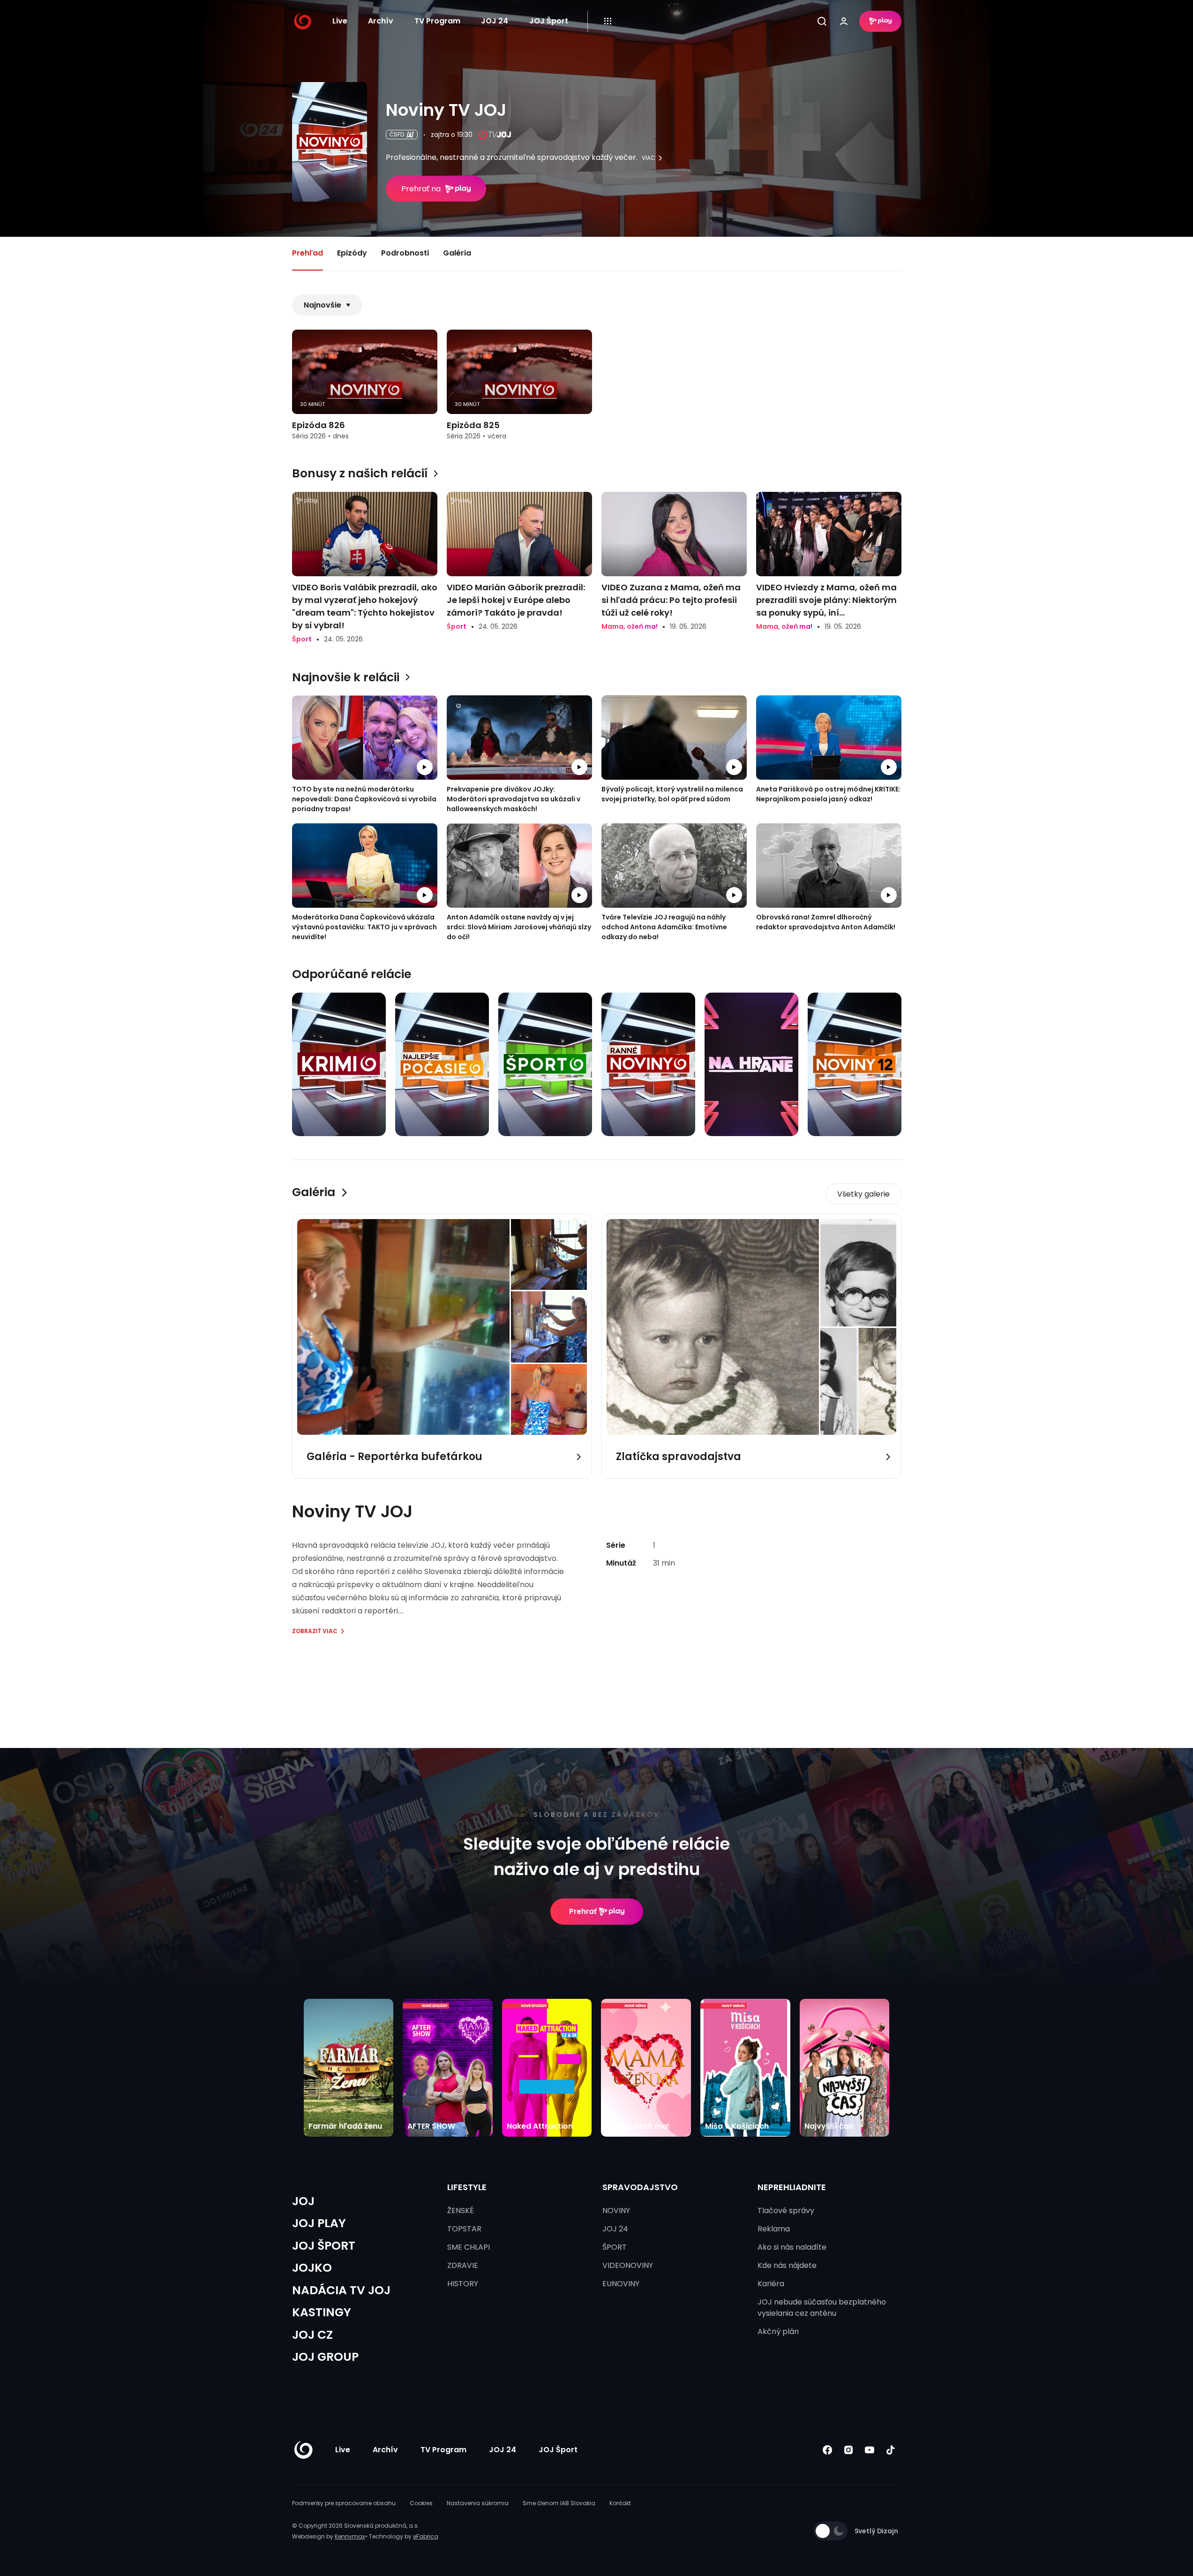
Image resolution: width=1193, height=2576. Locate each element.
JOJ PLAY (319, 2223)
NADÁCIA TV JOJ (341, 2290)
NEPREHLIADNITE (792, 2187)
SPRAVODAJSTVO (640, 2187)
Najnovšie (323, 305)
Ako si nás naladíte (792, 2247)
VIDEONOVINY (628, 2265)
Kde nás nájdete (787, 2265)
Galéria (457, 253)
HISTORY (463, 2284)
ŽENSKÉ (461, 2211)
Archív (381, 21)
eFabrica (426, 2536)
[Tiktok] (891, 2450)
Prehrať (583, 1911)
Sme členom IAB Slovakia (559, 2503)
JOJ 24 (495, 21)
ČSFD (397, 134)
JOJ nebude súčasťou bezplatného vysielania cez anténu (822, 2308)
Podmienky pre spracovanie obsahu (344, 2503)
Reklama (774, 2229)
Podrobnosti (405, 253)
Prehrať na (421, 189)
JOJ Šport (549, 21)
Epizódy (352, 253)
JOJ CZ (312, 2335)
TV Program (437, 21)
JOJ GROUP (325, 2357)
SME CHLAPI (469, 2247)
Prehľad (308, 253)
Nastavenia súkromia (478, 2503)
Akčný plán (778, 2331)
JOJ (303, 2201)
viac (649, 158)
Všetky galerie (863, 1194)
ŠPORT (615, 2247)
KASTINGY (322, 2312)
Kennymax (350, 2536)
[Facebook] (828, 2450)
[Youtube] (870, 2450)
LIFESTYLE (467, 2187)
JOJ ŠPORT (324, 2246)
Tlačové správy (786, 2211)
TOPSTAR (464, 2229)
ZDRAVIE (463, 2265)
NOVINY (616, 2211)
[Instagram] (849, 2450)
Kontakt (620, 2503)
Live (340, 21)
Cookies (421, 2503)
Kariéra (771, 2284)
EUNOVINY (621, 2284)
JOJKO (312, 2268)
